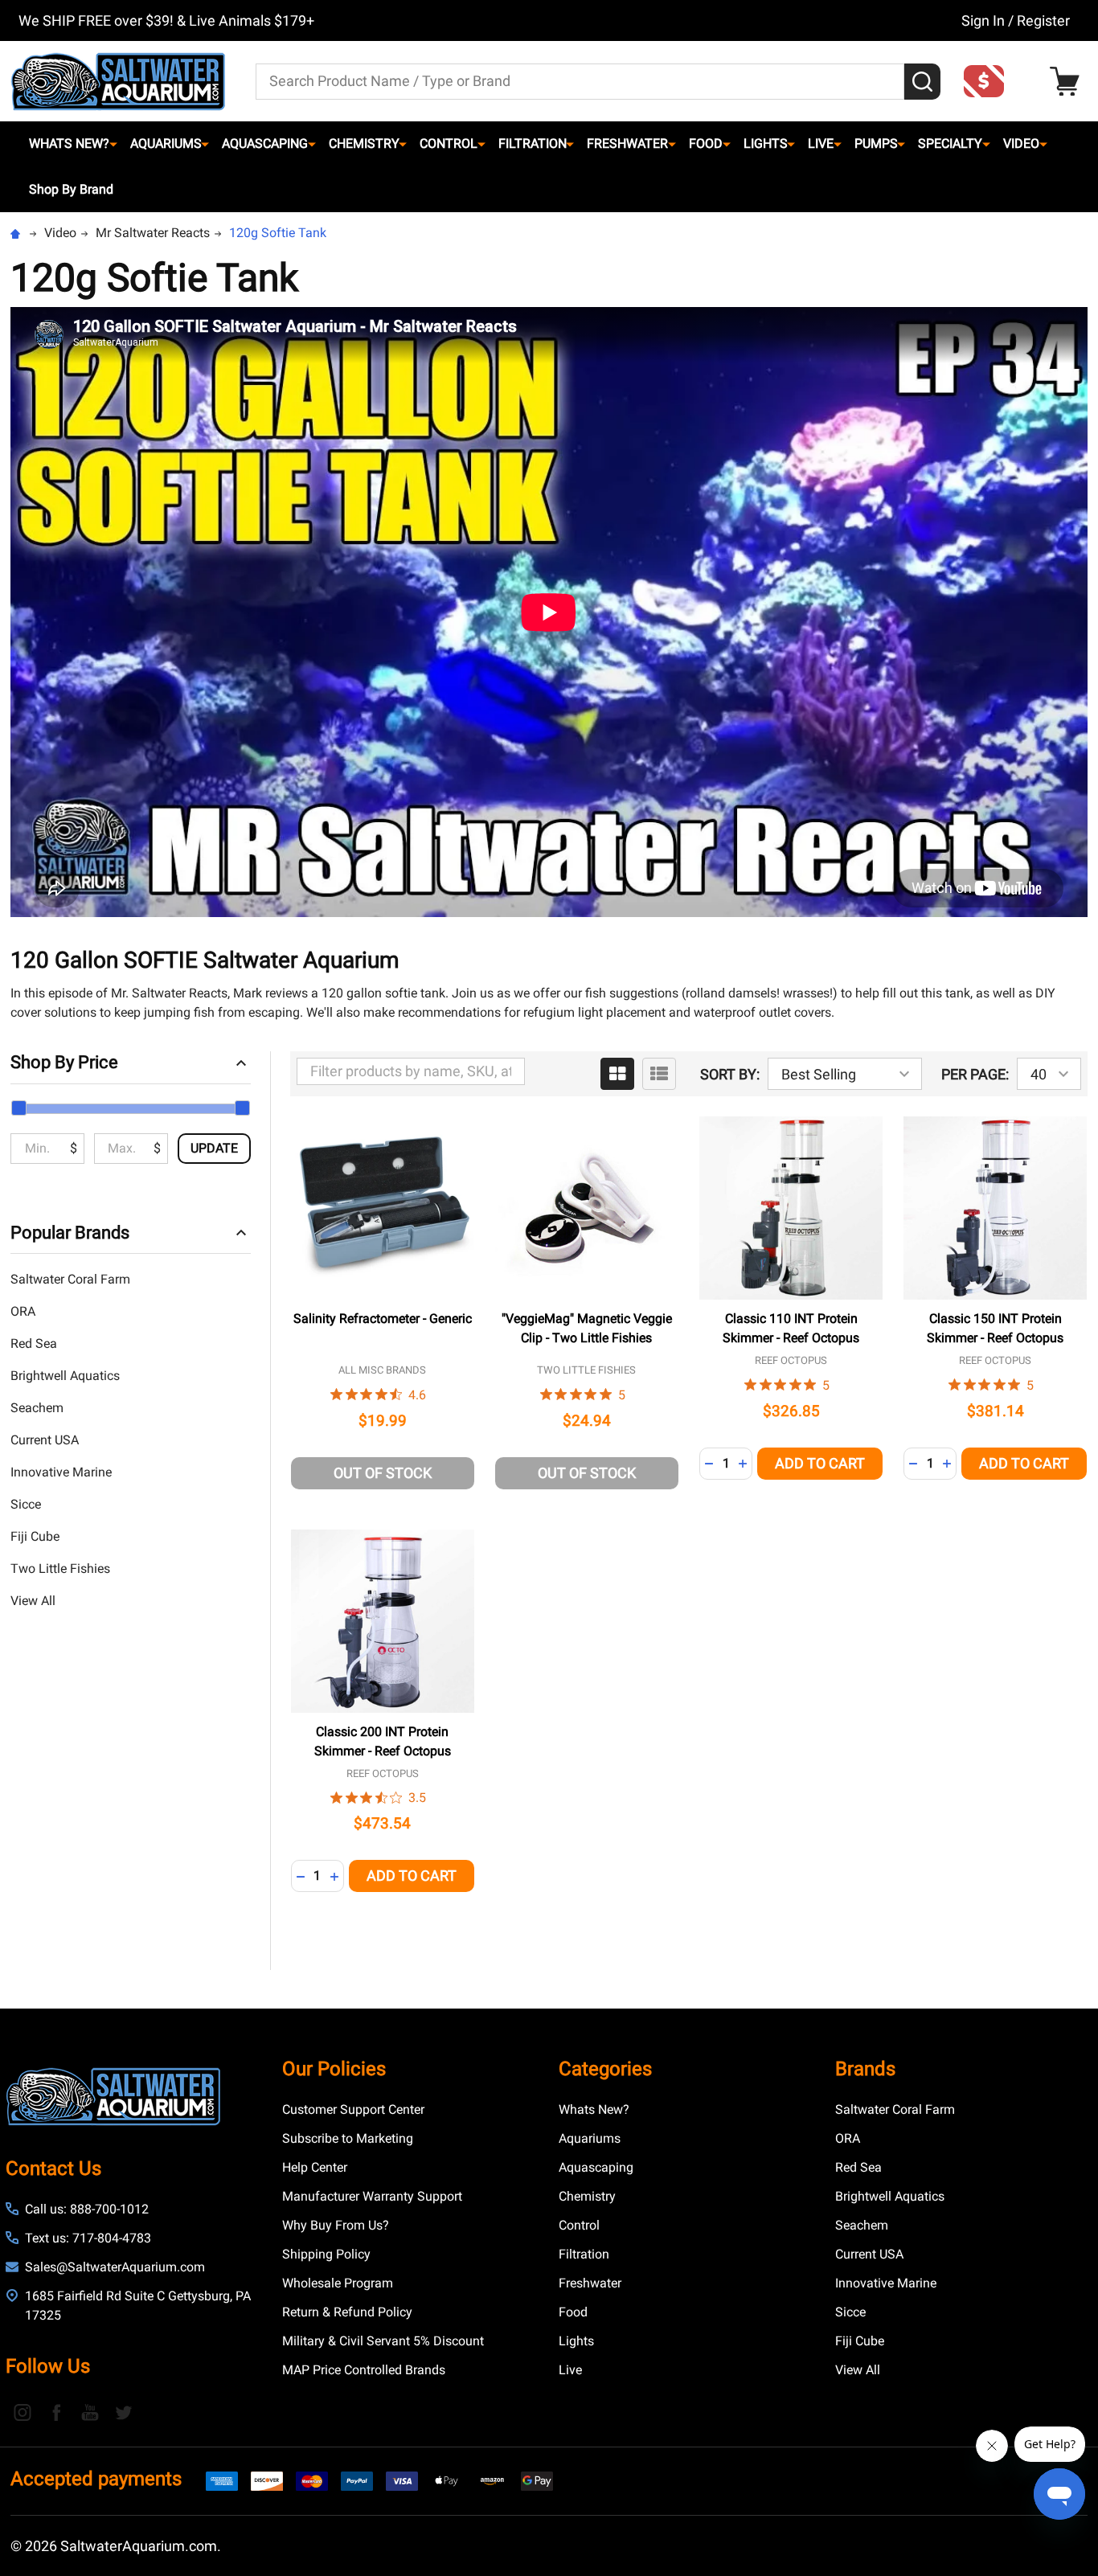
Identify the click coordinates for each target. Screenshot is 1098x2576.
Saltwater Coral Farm (70, 1279)
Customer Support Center (353, 2109)
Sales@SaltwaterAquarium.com (115, 2267)
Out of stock (383, 1473)
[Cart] (1069, 82)
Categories (605, 2069)
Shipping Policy (326, 2254)
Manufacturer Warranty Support (372, 2196)
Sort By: (730, 1074)
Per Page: (975, 1074)
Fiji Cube (35, 1536)
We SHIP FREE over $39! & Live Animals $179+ (166, 20)
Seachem (37, 1408)
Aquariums (166, 143)
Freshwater (627, 143)
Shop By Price (64, 1062)
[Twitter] (124, 2412)
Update (214, 1148)
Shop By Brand (71, 189)
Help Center (315, 2167)
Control (449, 143)
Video (1021, 143)
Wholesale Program (338, 2283)
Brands (865, 2069)
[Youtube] (90, 2412)
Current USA (45, 1440)
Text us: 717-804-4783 (88, 2238)
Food (706, 143)
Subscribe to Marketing (348, 2138)
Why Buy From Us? (336, 2225)
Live (821, 143)
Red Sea (34, 1343)
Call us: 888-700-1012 (87, 2209)
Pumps (876, 143)
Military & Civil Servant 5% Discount (383, 2341)
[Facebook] (56, 2412)
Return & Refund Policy (347, 2312)
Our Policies (334, 2069)
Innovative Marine (61, 1472)
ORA (23, 1311)
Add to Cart (820, 1463)
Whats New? (69, 143)
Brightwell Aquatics (65, 1376)
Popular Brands (70, 1233)
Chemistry (364, 143)
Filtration (533, 143)
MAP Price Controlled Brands (364, 2370)
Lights (766, 143)
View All (33, 1601)
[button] (989, 81)
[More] (113, 144)
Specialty (950, 143)
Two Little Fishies (60, 1569)
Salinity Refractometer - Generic (383, 1319)
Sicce (26, 1504)
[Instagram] (23, 2412)
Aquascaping (265, 143)
